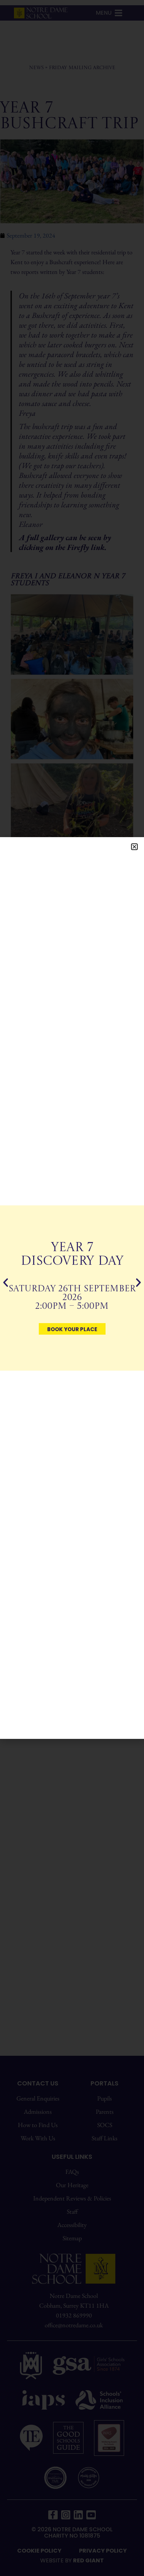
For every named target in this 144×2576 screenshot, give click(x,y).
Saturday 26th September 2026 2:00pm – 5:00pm (72, 1298)
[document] (72, 1288)
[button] (134, 847)
